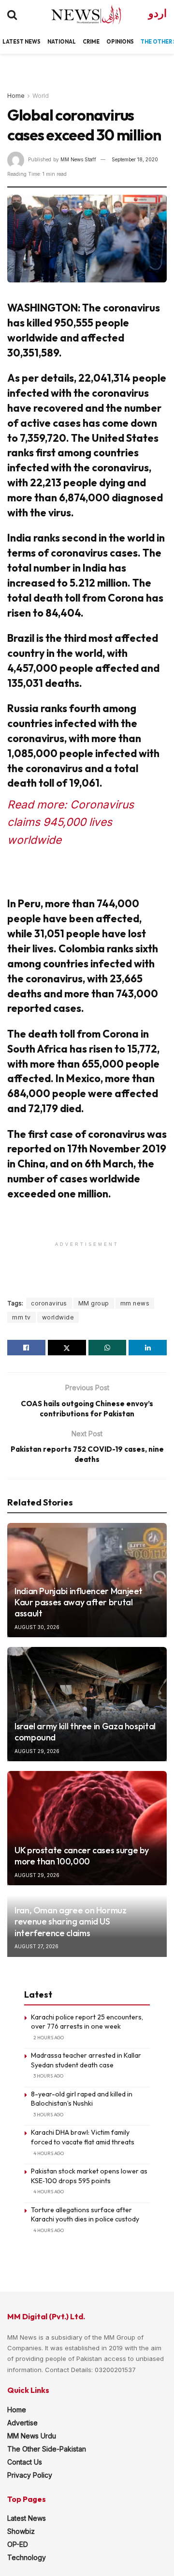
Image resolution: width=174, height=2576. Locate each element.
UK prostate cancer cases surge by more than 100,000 (82, 1856)
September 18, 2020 (135, 159)
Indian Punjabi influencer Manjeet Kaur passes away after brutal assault (79, 1602)
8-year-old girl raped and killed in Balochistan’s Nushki (82, 2099)
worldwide (58, 1317)
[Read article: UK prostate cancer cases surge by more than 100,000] (87, 1828)
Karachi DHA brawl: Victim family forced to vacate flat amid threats (83, 2137)
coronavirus (49, 1303)
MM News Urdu (32, 2436)
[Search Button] (12, 15)
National (62, 42)
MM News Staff (78, 159)
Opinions (120, 42)
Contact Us (25, 2462)
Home (16, 96)
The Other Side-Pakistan (47, 2449)
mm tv (22, 1317)
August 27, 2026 (36, 1946)
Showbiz (21, 2531)
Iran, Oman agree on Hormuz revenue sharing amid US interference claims (71, 1922)
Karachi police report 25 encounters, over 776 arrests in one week (87, 2022)
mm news (135, 1303)
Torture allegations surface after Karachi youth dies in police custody (85, 2215)
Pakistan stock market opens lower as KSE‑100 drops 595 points (89, 2176)
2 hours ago (49, 2038)
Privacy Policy (30, 2475)
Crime (91, 42)
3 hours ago (48, 2076)
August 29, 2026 (37, 1751)
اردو (158, 13)
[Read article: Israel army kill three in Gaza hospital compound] (87, 1704)
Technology (27, 2557)
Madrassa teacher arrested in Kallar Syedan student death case (86, 2060)
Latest (13, 42)
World (41, 96)
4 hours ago (49, 2153)
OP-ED (18, 2544)
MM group (94, 1303)
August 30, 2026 (37, 1627)
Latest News (27, 2518)
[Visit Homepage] (78, 15)
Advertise (22, 2423)
